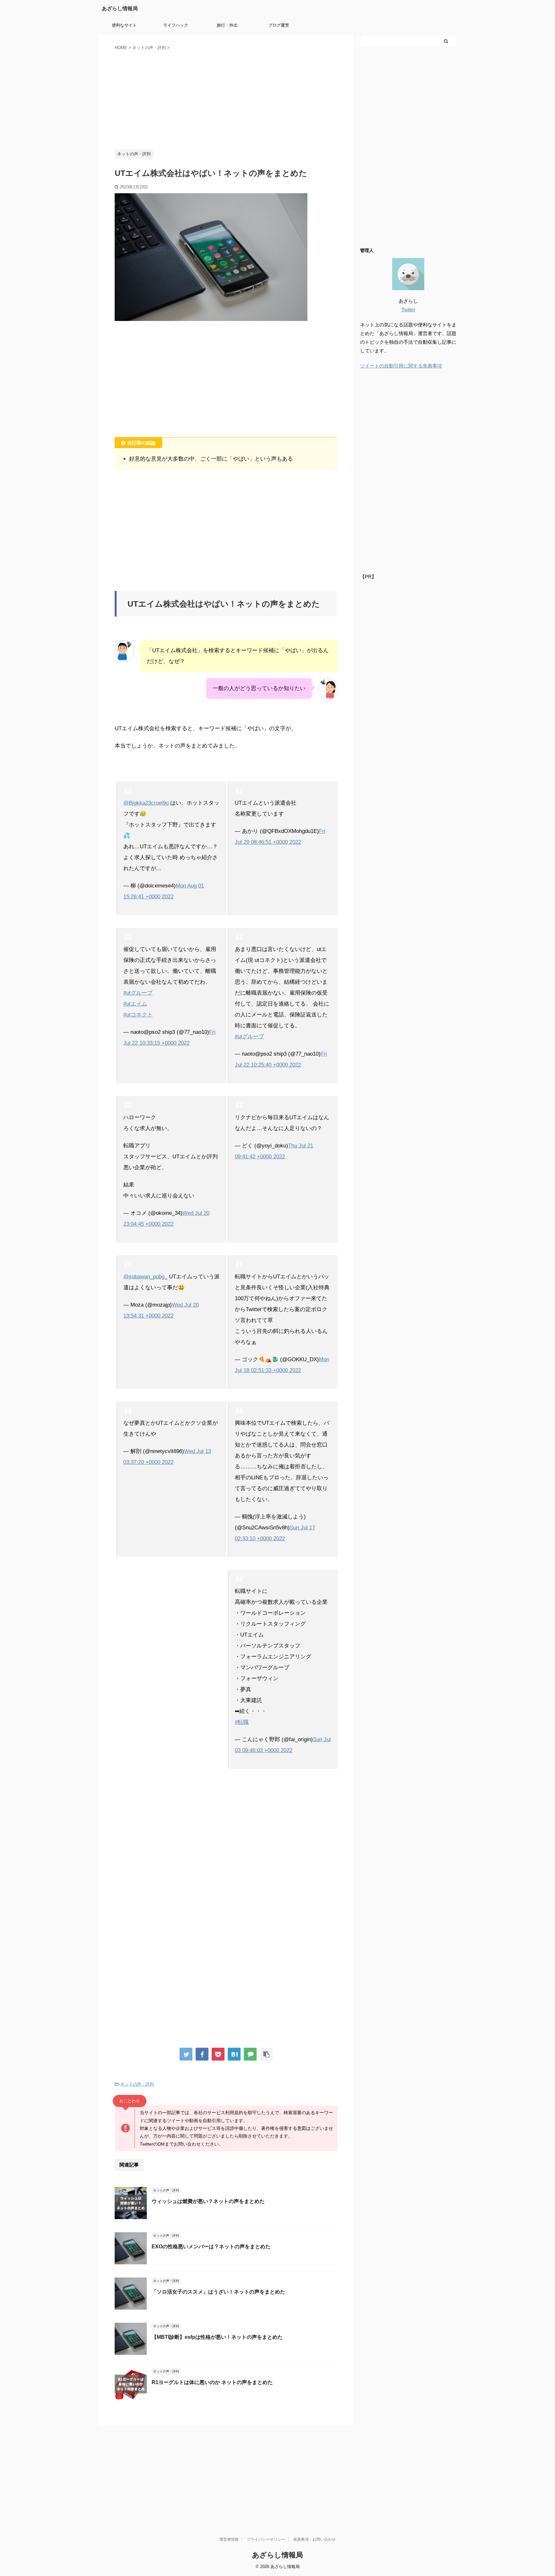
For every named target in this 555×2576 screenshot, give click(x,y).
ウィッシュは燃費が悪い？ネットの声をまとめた (208, 2201)
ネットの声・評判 (137, 2084)
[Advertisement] (226, 99)
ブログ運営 (279, 25)
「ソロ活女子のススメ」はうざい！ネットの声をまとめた (218, 2292)
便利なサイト (124, 25)
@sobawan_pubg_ (145, 1277)
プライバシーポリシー (266, 2539)
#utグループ (138, 993)
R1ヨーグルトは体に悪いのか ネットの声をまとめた (212, 2382)
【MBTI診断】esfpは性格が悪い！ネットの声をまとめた (217, 2337)
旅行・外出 (227, 25)
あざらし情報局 (120, 9)
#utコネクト (138, 1015)
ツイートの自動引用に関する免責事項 (401, 366)
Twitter (408, 310)
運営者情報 (229, 2539)
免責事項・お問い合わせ (314, 2539)
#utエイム (135, 1004)
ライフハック (176, 25)
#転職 (242, 1722)
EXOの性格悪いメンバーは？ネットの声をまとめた (211, 2247)
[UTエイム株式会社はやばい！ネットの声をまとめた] (234, 2054)
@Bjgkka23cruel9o (146, 803)
